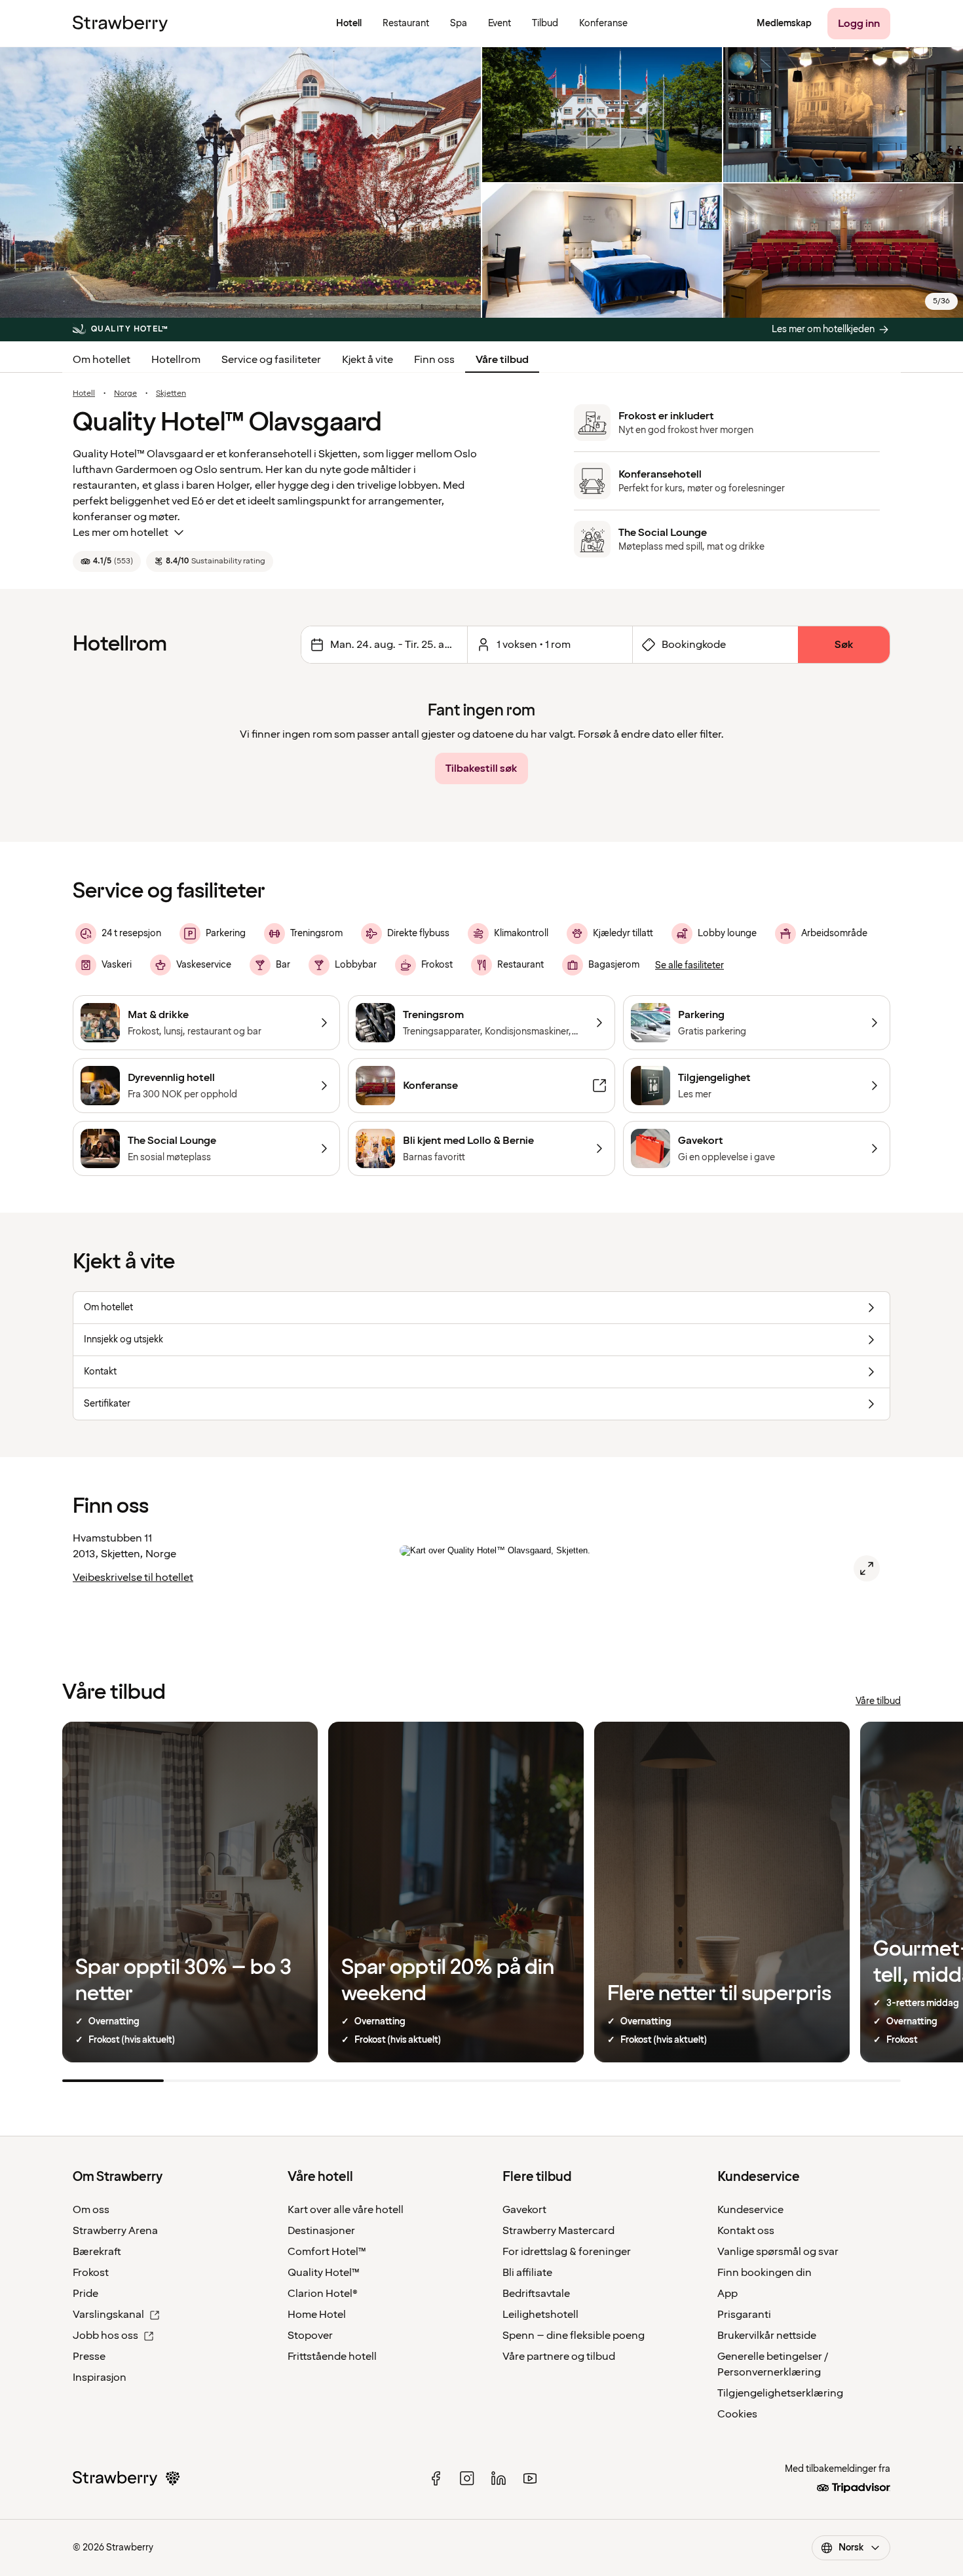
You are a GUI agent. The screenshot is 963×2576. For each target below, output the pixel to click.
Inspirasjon (100, 2377)
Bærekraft (97, 2252)
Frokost (91, 2273)
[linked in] (499, 2478)
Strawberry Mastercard (558, 2231)
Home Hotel (317, 2315)
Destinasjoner (321, 2231)
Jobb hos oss (105, 2336)
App (727, 2294)
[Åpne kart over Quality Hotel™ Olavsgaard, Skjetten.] (867, 1568)
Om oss (91, 2210)
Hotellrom (176, 360)
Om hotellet (102, 360)
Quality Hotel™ (324, 2273)
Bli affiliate (527, 2273)
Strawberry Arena (115, 2231)
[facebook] (436, 2478)
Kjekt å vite (368, 360)
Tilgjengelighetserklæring (780, 2393)
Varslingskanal (108, 2315)
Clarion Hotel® (323, 2294)
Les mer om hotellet (121, 533)
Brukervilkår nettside (767, 2336)
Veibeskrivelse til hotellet (133, 1578)
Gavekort (524, 2210)
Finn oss (434, 360)
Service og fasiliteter (271, 360)
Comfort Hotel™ (327, 2252)
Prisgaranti (744, 2315)
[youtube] (530, 2478)
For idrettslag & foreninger (567, 2252)
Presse (89, 2357)
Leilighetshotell (540, 2315)
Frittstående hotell (332, 2357)
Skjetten (171, 394)
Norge (125, 394)
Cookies (737, 2414)
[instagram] (467, 2478)
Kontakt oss (746, 2231)
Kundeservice (750, 2210)
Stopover (310, 2336)
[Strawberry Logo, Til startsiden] (120, 24)
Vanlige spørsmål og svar (778, 2252)
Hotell (84, 394)
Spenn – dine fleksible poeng (574, 2336)
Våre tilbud (502, 360)
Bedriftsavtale (536, 2294)
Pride (85, 2294)
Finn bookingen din (765, 2273)
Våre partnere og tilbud (559, 2357)
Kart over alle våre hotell (346, 2210)
